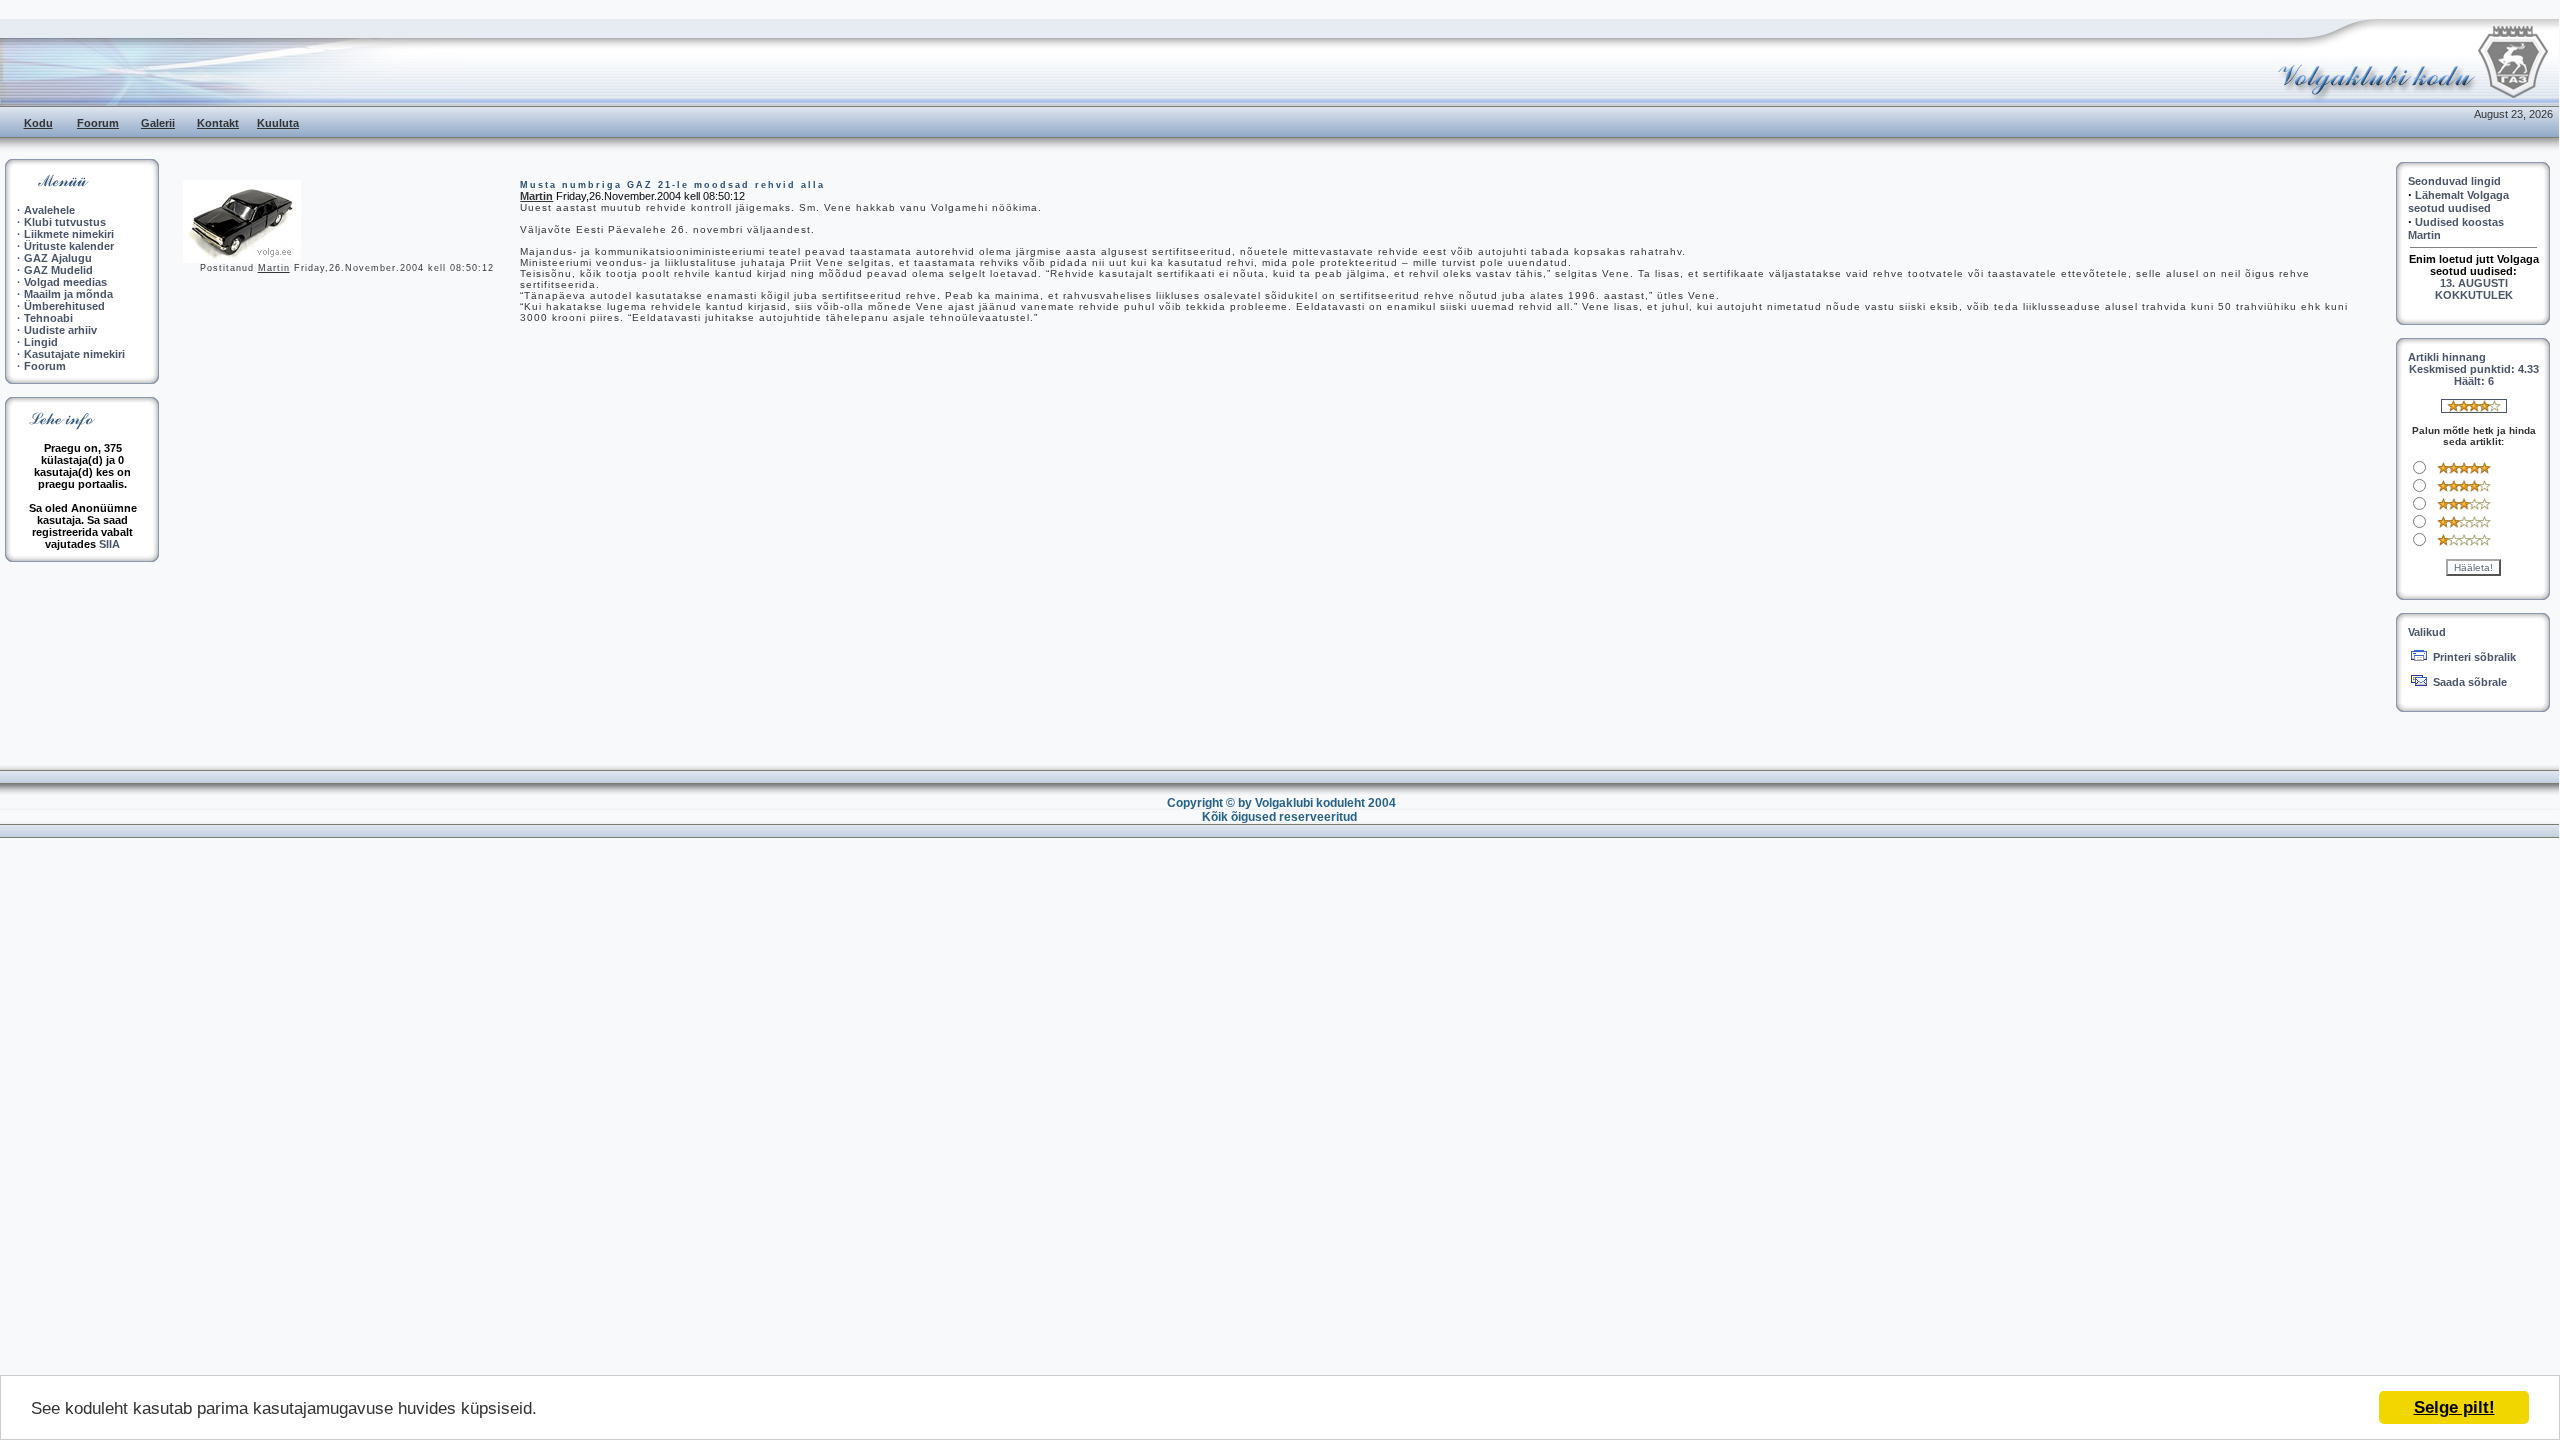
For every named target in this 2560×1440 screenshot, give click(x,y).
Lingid (41, 342)
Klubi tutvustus (65, 222)
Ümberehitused (64, 306)
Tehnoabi (48, 318)
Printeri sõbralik (2474, 657)
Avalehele (49, 210)
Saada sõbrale (2470, 682)
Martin (274, 268)
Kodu (38, 123)
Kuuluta (278, 123)
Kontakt (218, 123)
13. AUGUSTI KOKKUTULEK (2474, 289)
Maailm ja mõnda (68, 294)
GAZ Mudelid (58, 270)
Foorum (98, 123)
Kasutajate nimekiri (74, 354)
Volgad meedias (65, 282)
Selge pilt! (2454, 1407)
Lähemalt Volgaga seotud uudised (2458, 201)
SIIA (109, 544)
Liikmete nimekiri (69, 234)
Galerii (158, 123)
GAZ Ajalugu (58, 258)
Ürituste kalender (69, 246)
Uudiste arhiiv (60, 330)
